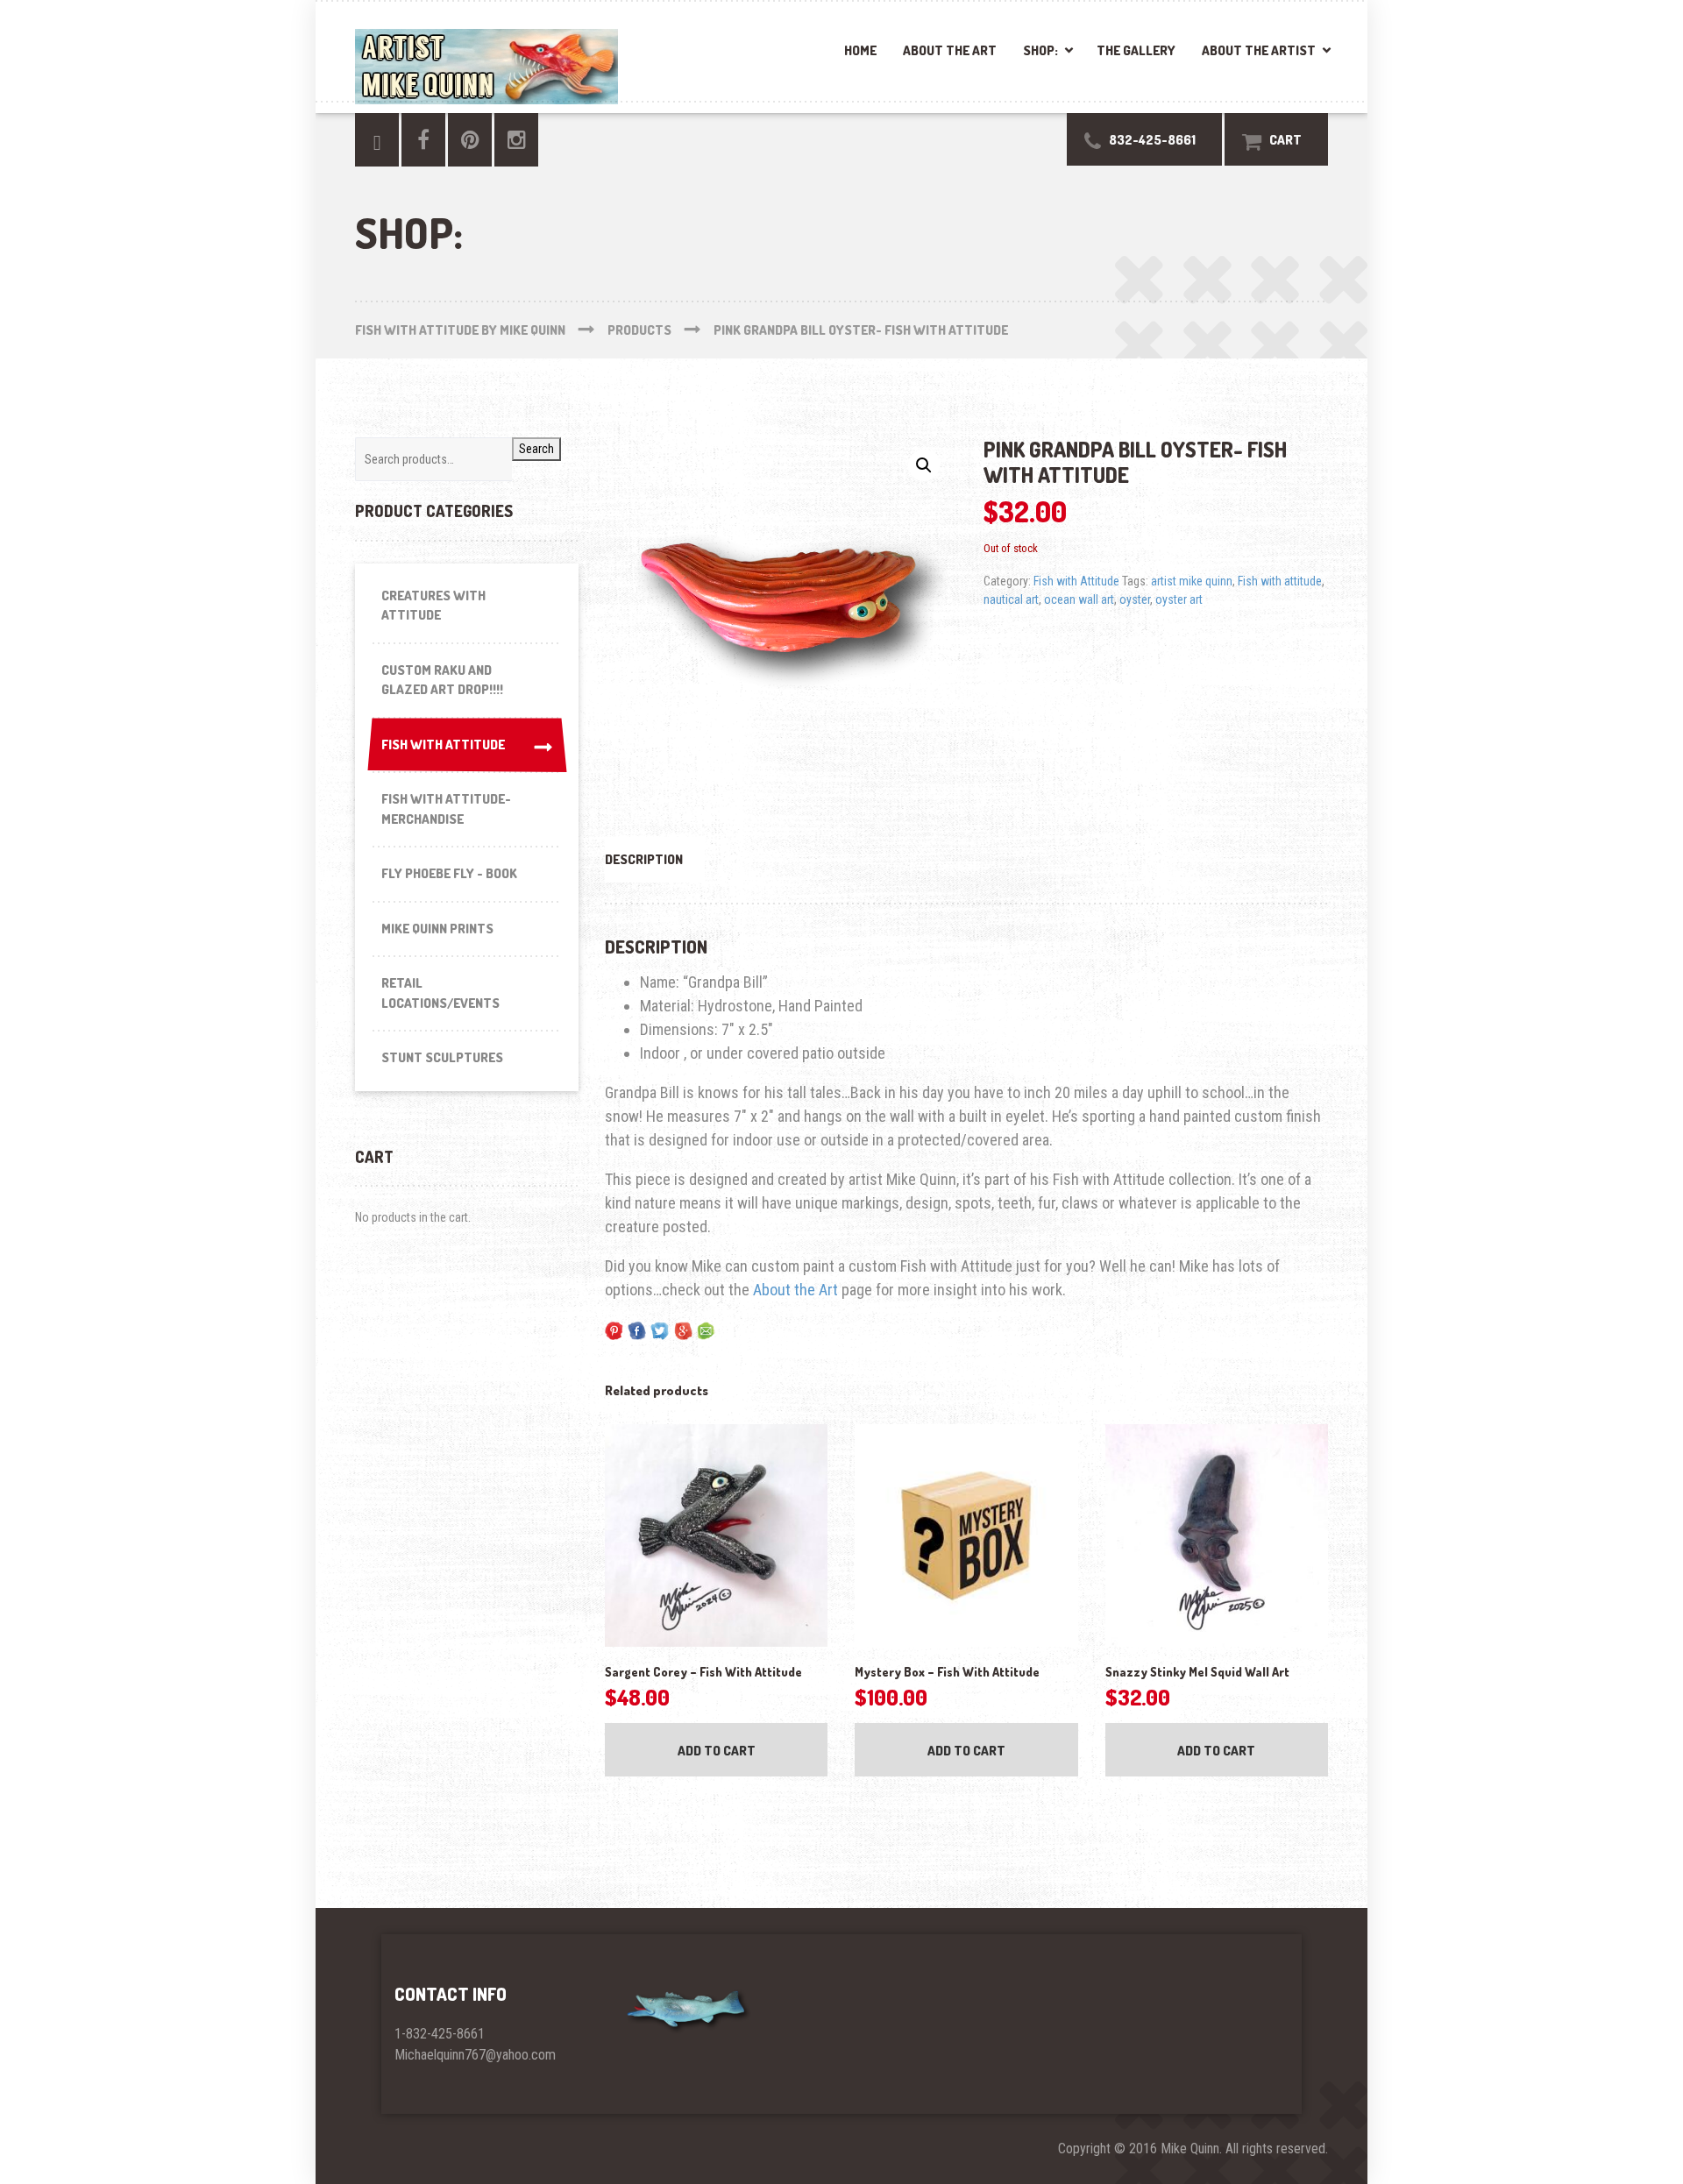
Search (536, 449)
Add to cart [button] (717, 1751)
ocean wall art (1079, 599)
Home (860, 50)
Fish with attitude (1280, 581)
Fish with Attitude (1076, 581)
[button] (924, 465)
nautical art (1011, 599)
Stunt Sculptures (442, 1057)
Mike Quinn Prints (437, 929)
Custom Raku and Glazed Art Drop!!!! (442, 680)
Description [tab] (644, 859)
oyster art (1179, 599)
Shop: (1040, 50)
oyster (1135, 599)
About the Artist (1259, 50)
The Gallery (1136, 50)
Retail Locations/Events (440, 993)
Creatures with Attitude (433, 606)
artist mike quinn (1192, 581)
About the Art (950, 50)
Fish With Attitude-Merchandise (446, 809)
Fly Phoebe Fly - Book (449, 873)
